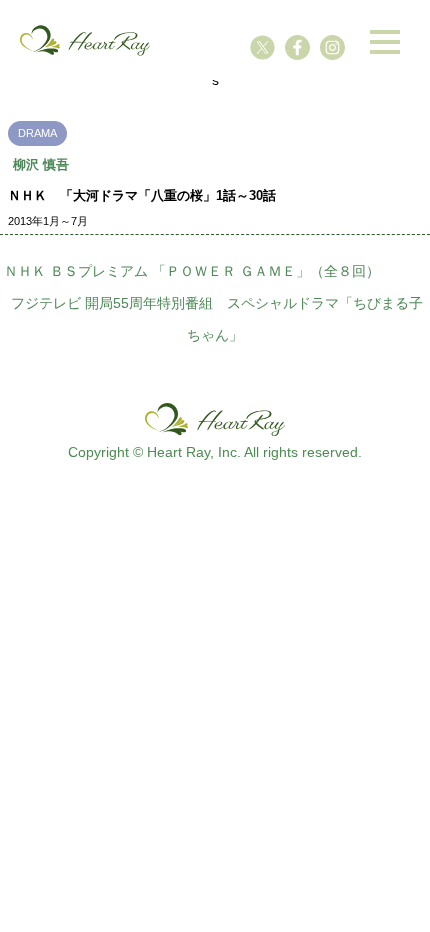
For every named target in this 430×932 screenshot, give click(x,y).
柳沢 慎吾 (41, 164)
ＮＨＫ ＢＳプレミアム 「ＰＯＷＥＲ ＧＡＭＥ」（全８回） (192, 271)
